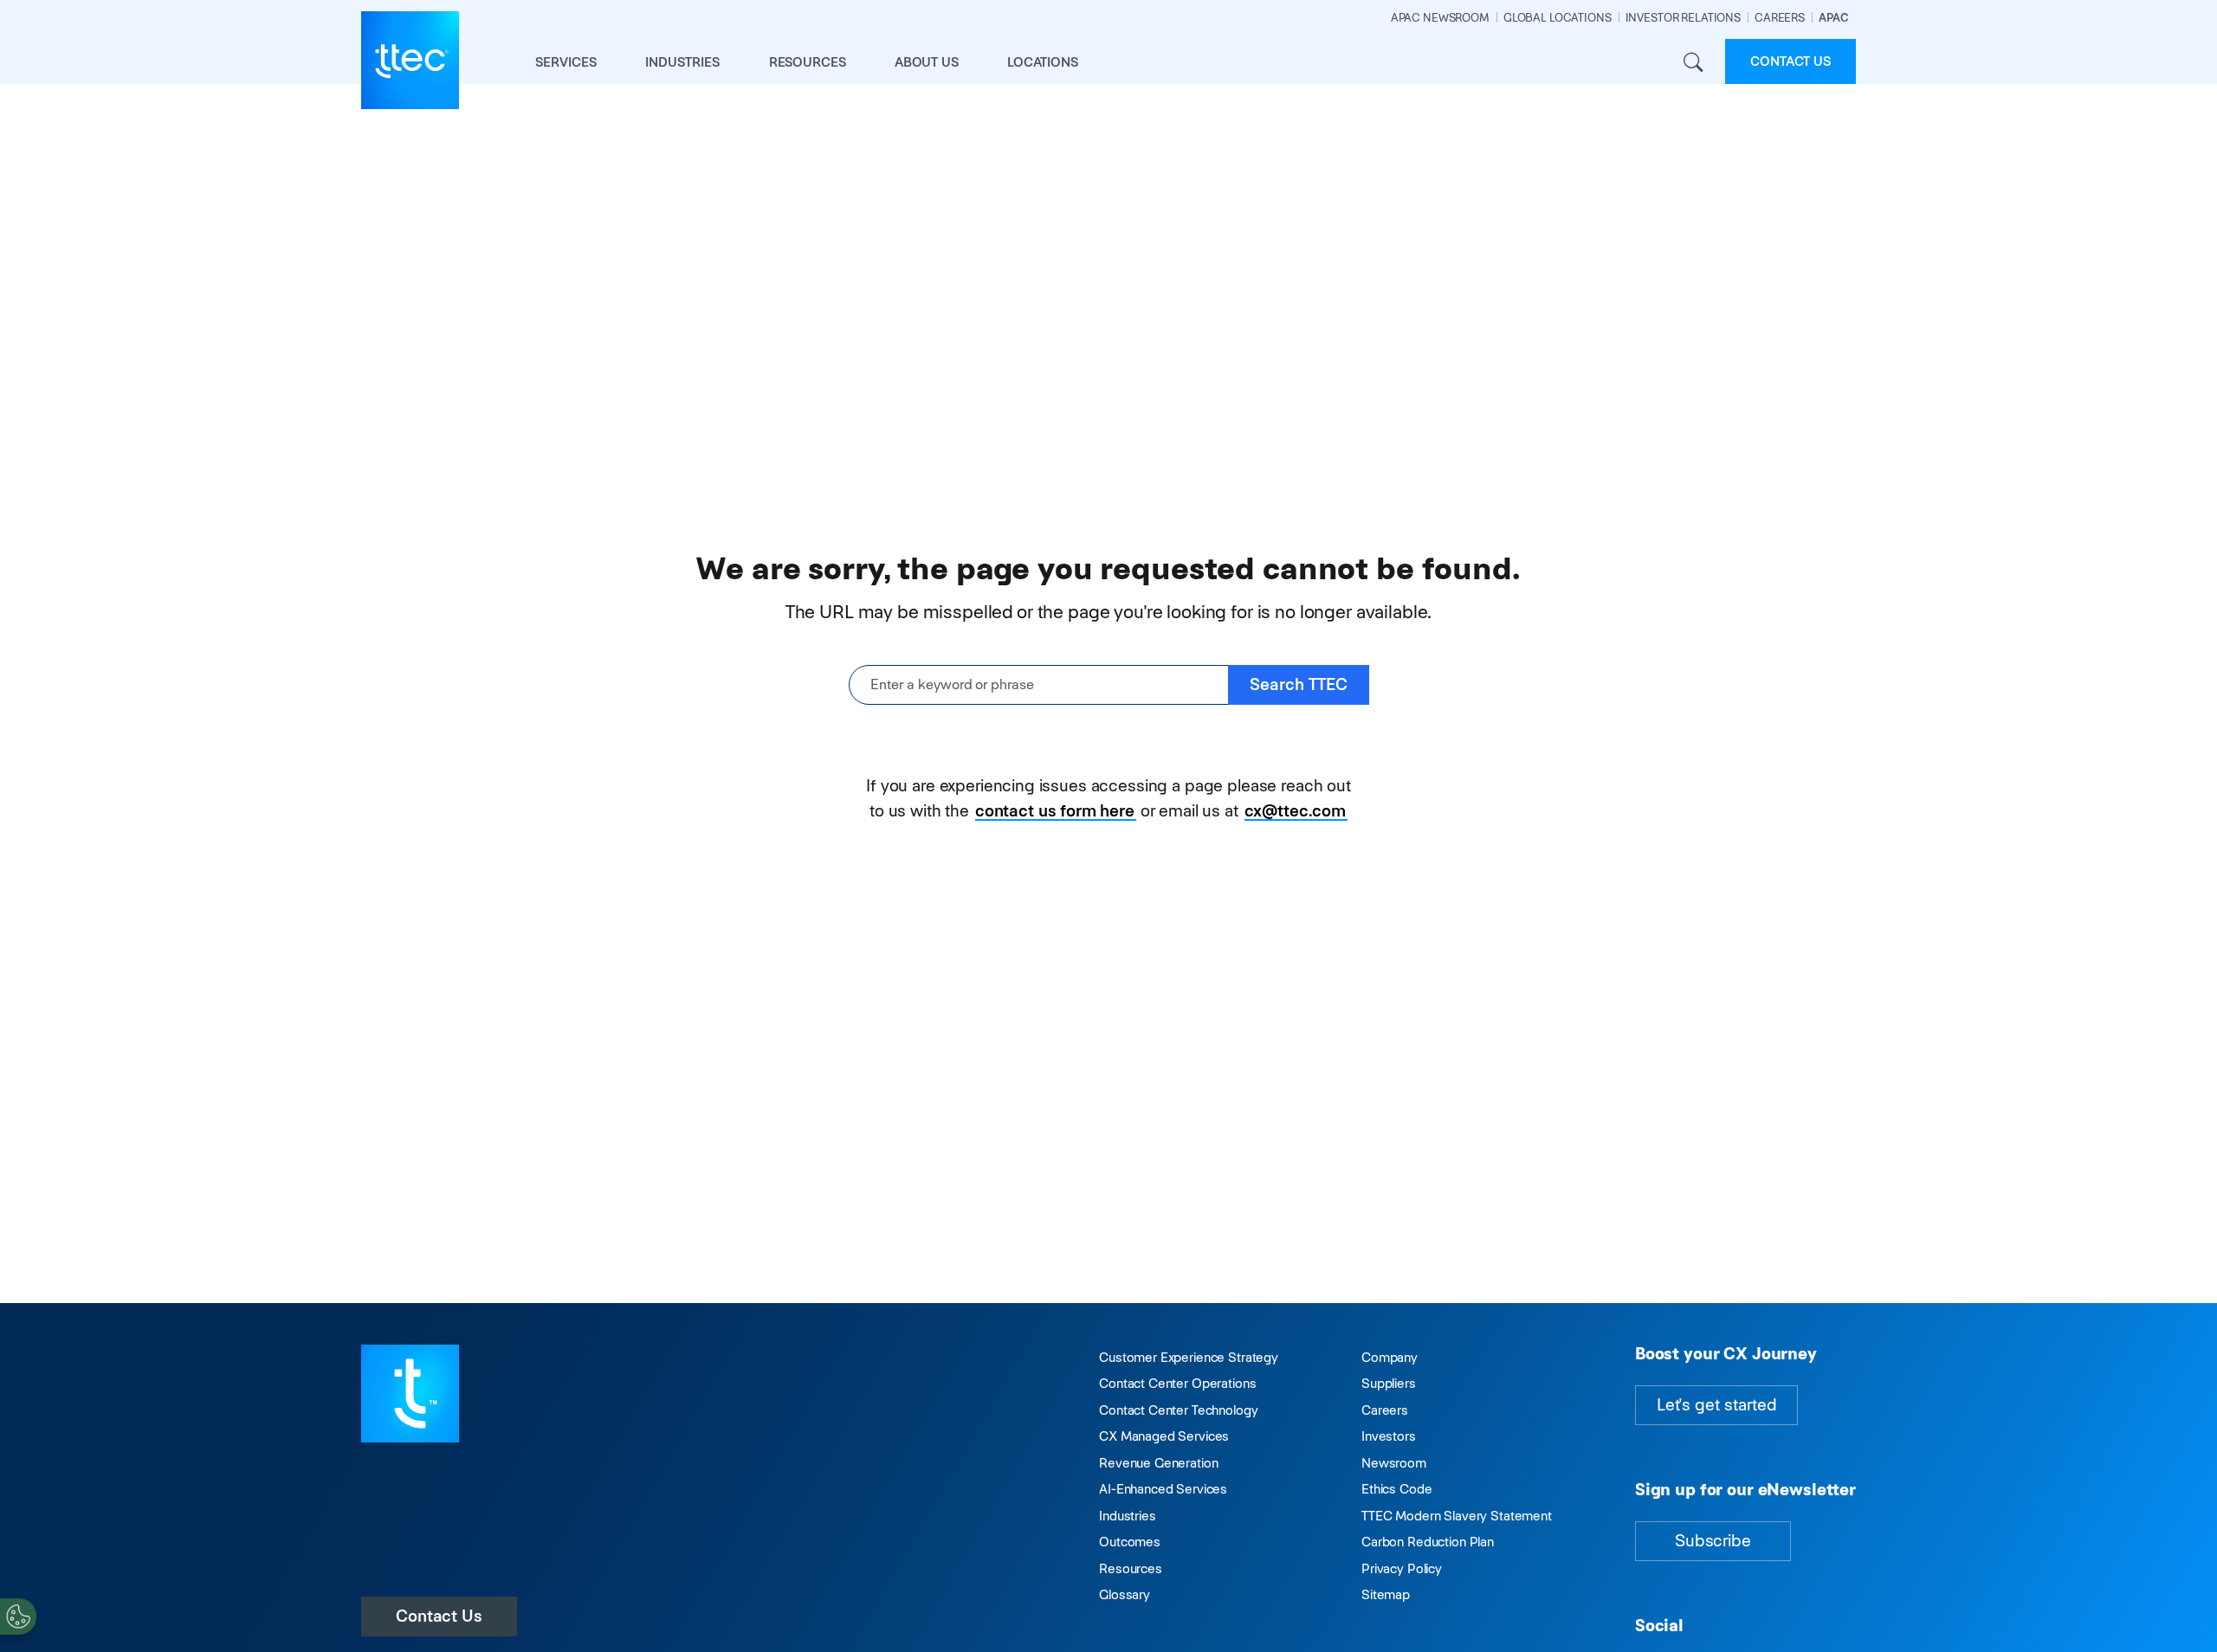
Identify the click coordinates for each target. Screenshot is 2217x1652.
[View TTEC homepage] (410, 60)
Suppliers (1389, 1383)
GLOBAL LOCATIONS (1558, 18)
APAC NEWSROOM (1440, 18)
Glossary (1125, 1594)
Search (1693, 63)
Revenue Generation (1158, 1463)
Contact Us (439, 1616)
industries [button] (682, 62)
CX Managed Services (1164, 1436)
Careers (1385, 1410)
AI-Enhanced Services (1163, 1489)
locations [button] (1043, 62)
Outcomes (1130, 1542)
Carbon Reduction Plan (1428, 1542)
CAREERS (1780, 18)
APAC (1834, 18)
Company (1390, 1357)
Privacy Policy (1402, 1568)
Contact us (1790, 61)
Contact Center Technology (1178, 1410)
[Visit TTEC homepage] (410, 1392)
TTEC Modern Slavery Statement (1457, 1516)
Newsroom (1394, 1463)
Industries (1128, 1516)
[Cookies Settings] (18, 1617)
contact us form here (1055, 811)
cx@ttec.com (1295, 811)
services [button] (566, 62)
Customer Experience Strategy (1189, 1357)
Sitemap (1386, 1594)
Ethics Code (1396, 1489)
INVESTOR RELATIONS (1683, 18)
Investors (1389, 1436)
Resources (1131, 1568)
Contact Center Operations (1177, 1383)
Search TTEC (1299, 684)
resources (808, 62)
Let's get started (1716, 1405)
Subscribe (1713, 1541)
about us (927, 62)
